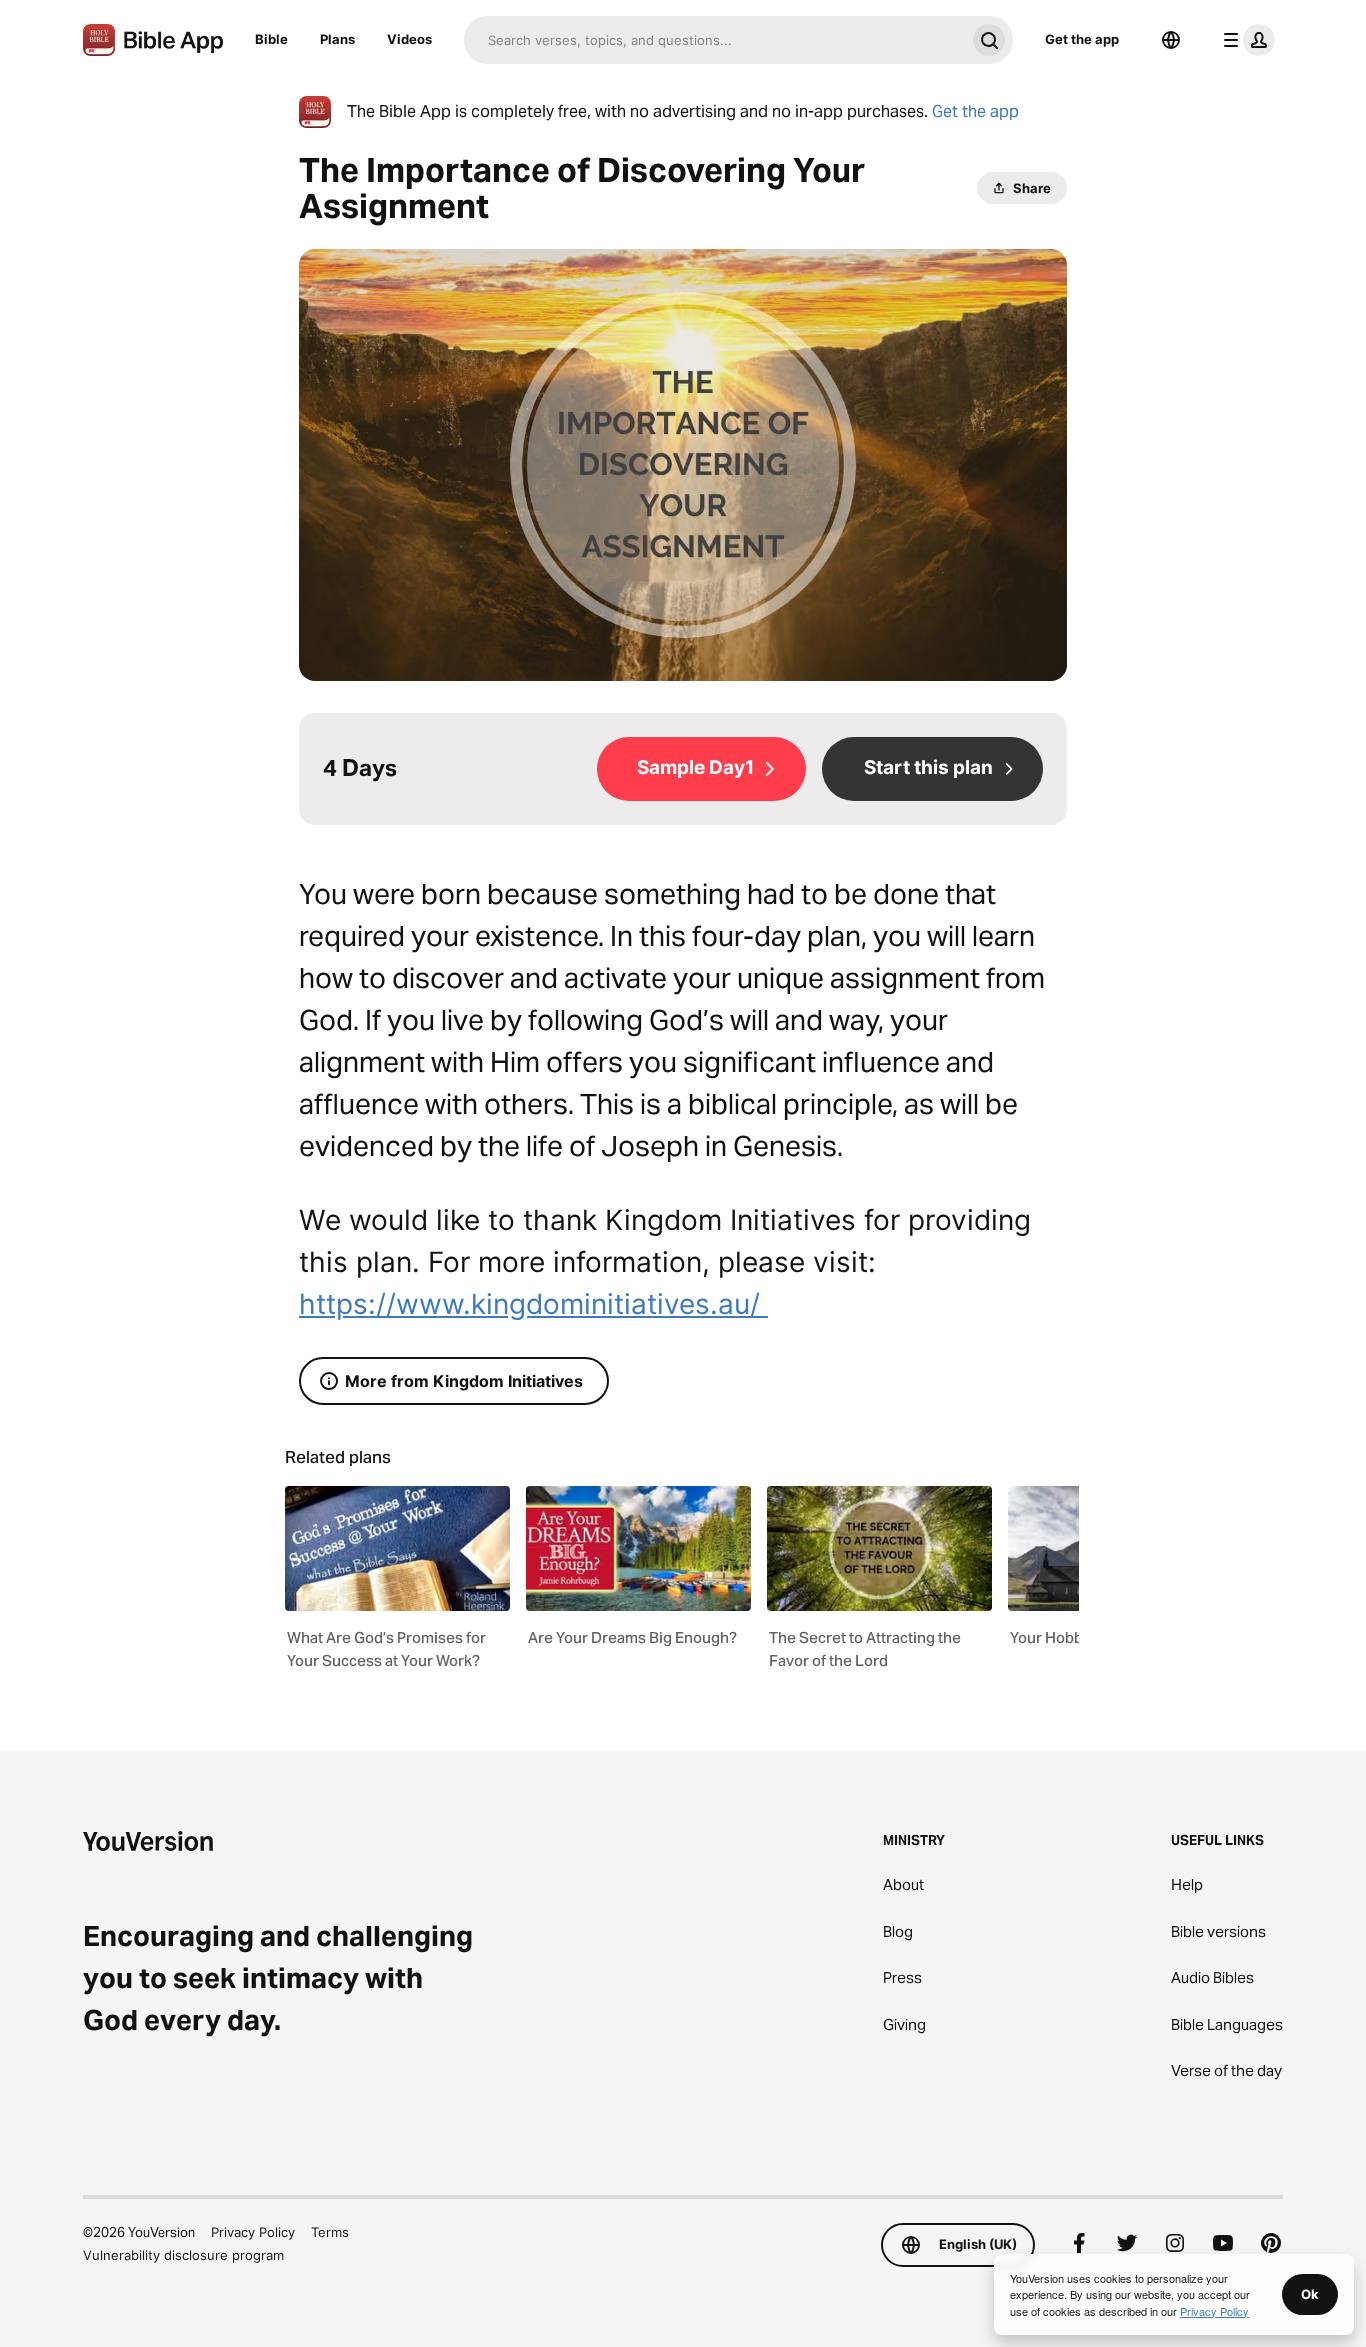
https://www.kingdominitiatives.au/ (533, 1304)
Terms (330, 2232)
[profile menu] (1245, 40)
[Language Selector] (1171, 40)
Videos (409, 39)
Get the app (1082, 39)
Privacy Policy (253, 2232)
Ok (1310, 2294)
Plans (337, 39)
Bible (271, 39)
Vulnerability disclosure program (183, 2255)
